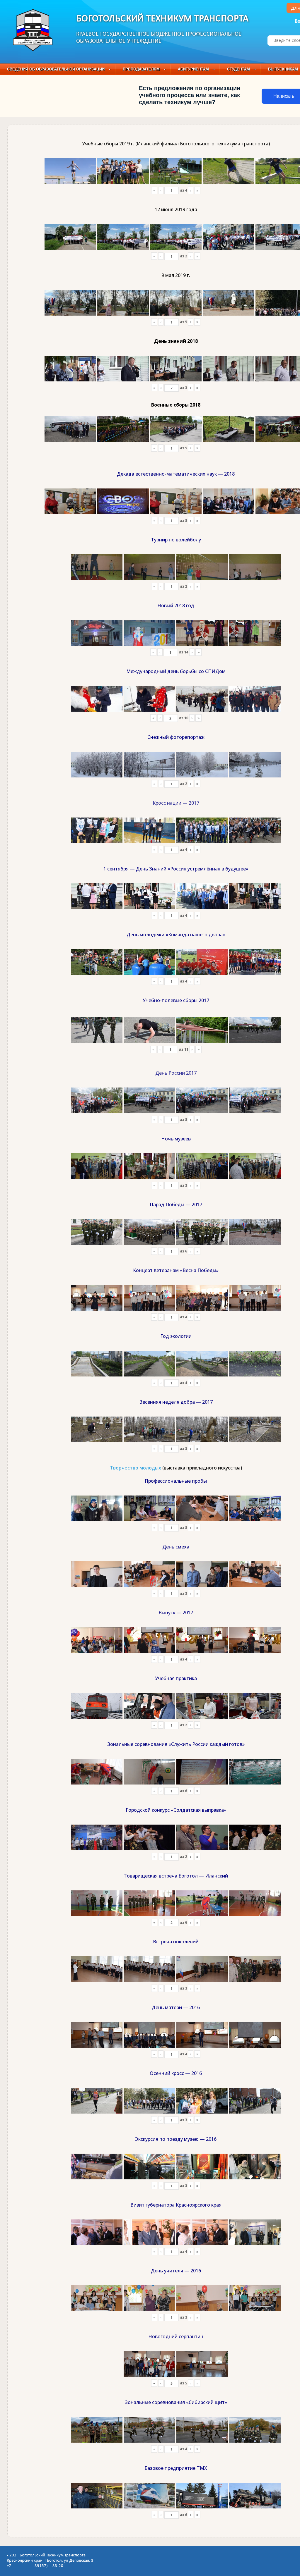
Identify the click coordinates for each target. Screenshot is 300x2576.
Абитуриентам (193, 69)
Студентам (238, 69)
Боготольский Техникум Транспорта (162, 19)
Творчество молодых (135, 1468)
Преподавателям (141, 69)
